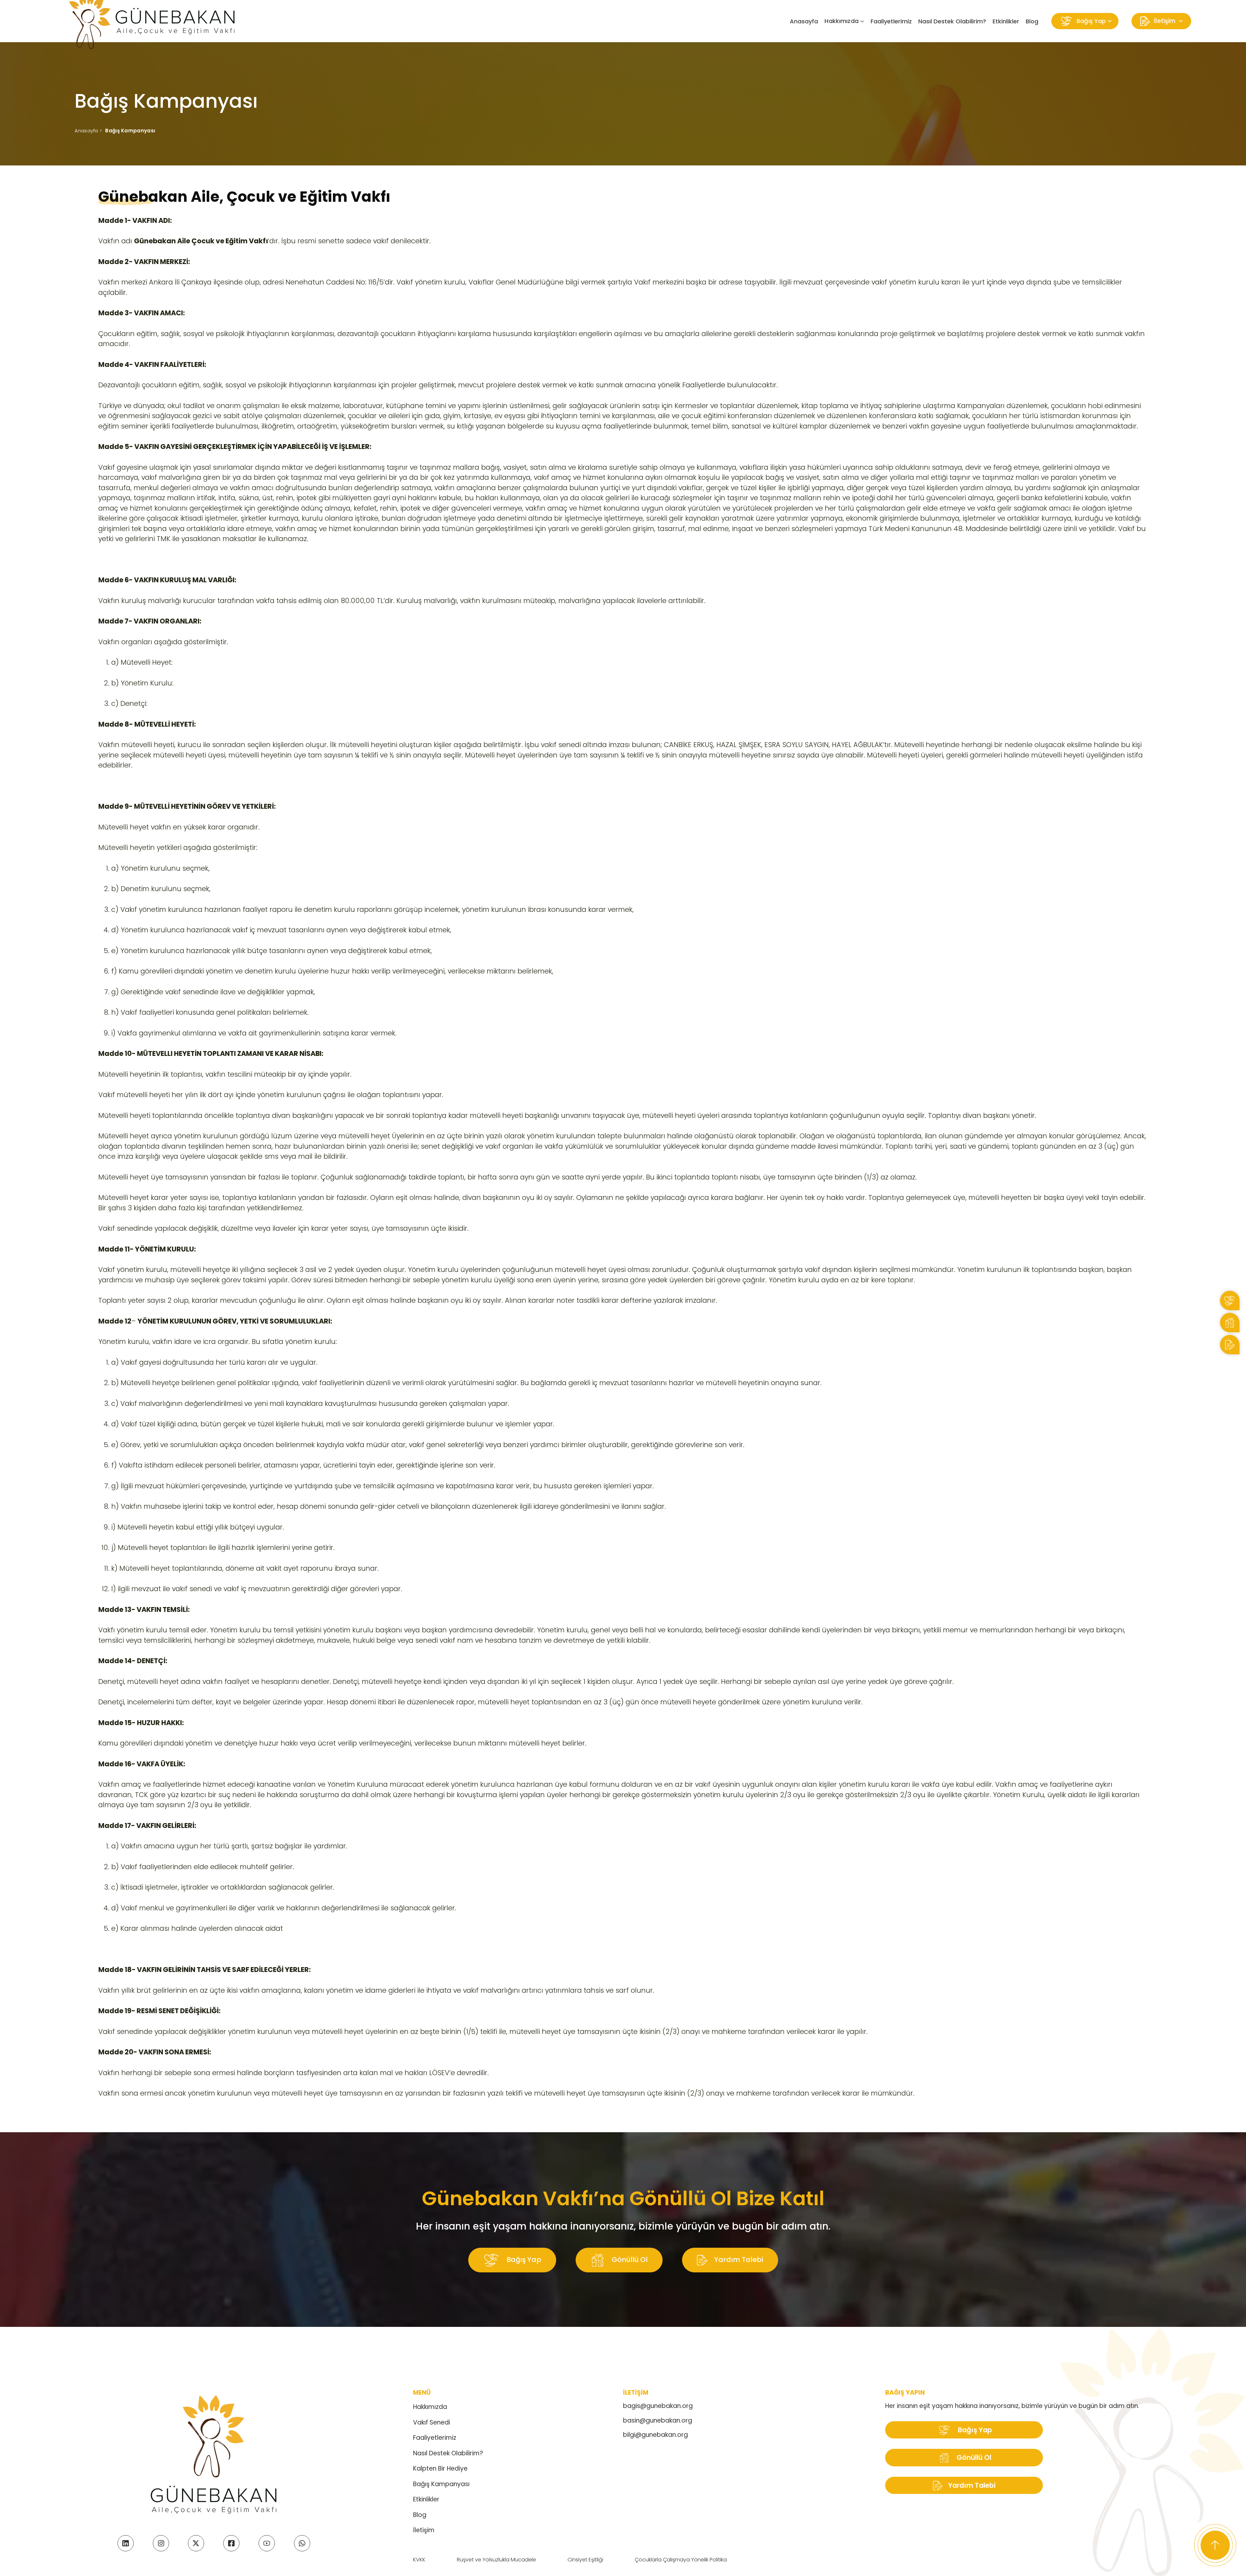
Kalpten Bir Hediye (440, 2468)
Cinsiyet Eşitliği (585, 2560)
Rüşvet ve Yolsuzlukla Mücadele (496, 2560)
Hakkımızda (430, 2407)
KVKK (419, 2560)
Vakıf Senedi (432, 2422)
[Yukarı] (1215, 2545)
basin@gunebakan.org (658, 2420)
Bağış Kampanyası (130, 131)
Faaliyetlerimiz (891, 21)
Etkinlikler (1006, 21)
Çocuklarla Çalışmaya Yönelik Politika (681, 2560)
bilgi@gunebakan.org (655, 2435)
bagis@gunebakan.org (658, 2406)
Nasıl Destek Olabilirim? (952, 21)
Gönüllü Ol (629, 2259)
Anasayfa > (88, 131)
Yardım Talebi (738, 2259)
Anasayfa (804, 21)
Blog (1032, 21)
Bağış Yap (523, 2259)
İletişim (424, 2530)
